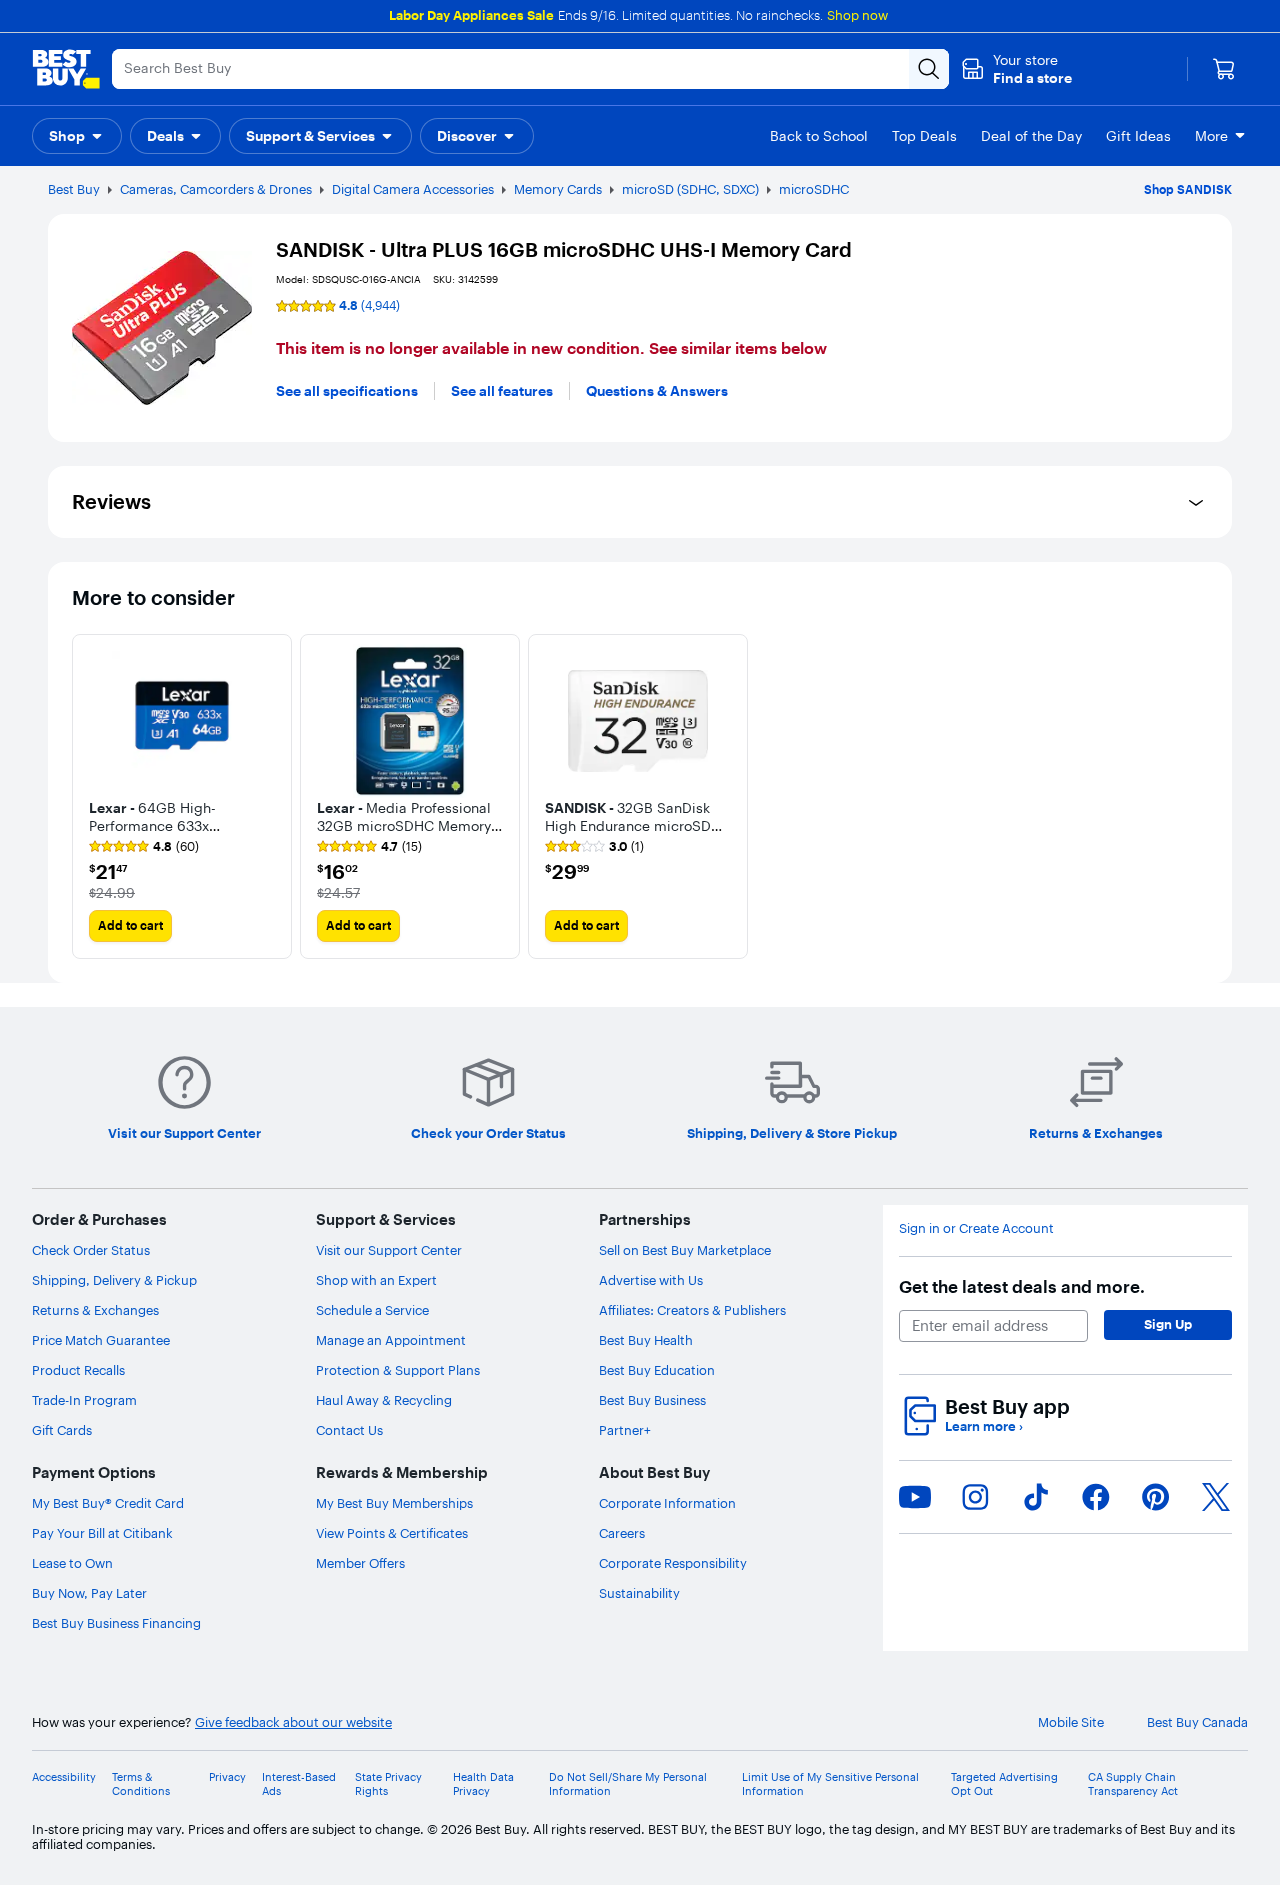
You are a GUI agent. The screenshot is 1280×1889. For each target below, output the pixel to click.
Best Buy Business (652, 1400)
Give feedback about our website (293, 1722)
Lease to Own (72, 1563)
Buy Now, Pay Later (89, 1593)
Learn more (984, 1426)
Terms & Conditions (141, 1784)
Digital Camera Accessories (413, 189)
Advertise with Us (651, 1280)
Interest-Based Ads (299, 1784)
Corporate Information (667, 1503)
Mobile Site (1071, 1722)
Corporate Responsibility (673, 1563)
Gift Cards (62, 1430)
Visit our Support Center (389, 1250)
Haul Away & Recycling (384, 1400)
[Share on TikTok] (1036, 1497)
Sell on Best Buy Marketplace (685, 1250)
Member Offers (360, 1563)
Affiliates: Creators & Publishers (692, 1310)
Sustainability (639, 1593)
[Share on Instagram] (975, 1497)
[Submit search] (929, 69)
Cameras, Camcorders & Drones (216, 189)
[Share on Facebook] (1096, 1497)
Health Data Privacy (483, 1784)
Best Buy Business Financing (116, 1623)
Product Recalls (78, 1370)
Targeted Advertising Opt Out (1004, 1784)
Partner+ (625, 1430)
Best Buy (74, 189)
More (1211, 136)
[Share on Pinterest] (1156, 1497)
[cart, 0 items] (1224, 69)
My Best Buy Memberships (394, 1503)
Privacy (227, 1777)
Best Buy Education (657, 1370)
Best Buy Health (646, 1340)
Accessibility (64, 1777)
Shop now (857, 15)
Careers (622, 1533)
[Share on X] (1216, 1497)
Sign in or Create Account (976, 1228)
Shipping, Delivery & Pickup (114, 1280)
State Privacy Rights (388, 1784)
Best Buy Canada (1197, 1722)
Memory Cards (558, 189)
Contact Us (349, 1430)
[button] (1016, 69)
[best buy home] (66, 69)
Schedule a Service (372, 1310)
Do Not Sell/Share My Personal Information (628, 1784)
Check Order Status (91, 1250)
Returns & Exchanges (95, 1310)
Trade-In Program (84, 1400)
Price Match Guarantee (101, 1340)
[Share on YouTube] (915, 1497)
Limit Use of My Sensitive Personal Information (830, 1784)
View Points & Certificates (392, 1533)
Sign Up (1168, 1324)
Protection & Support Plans (398, 1370)
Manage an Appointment (391, 1340)
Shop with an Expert (376, 1280)
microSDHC (814, 189)
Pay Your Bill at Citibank (102, 1533)
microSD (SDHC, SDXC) (690, 189)
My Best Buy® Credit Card (108, 1503)
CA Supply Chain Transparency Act (1133, 1784)
